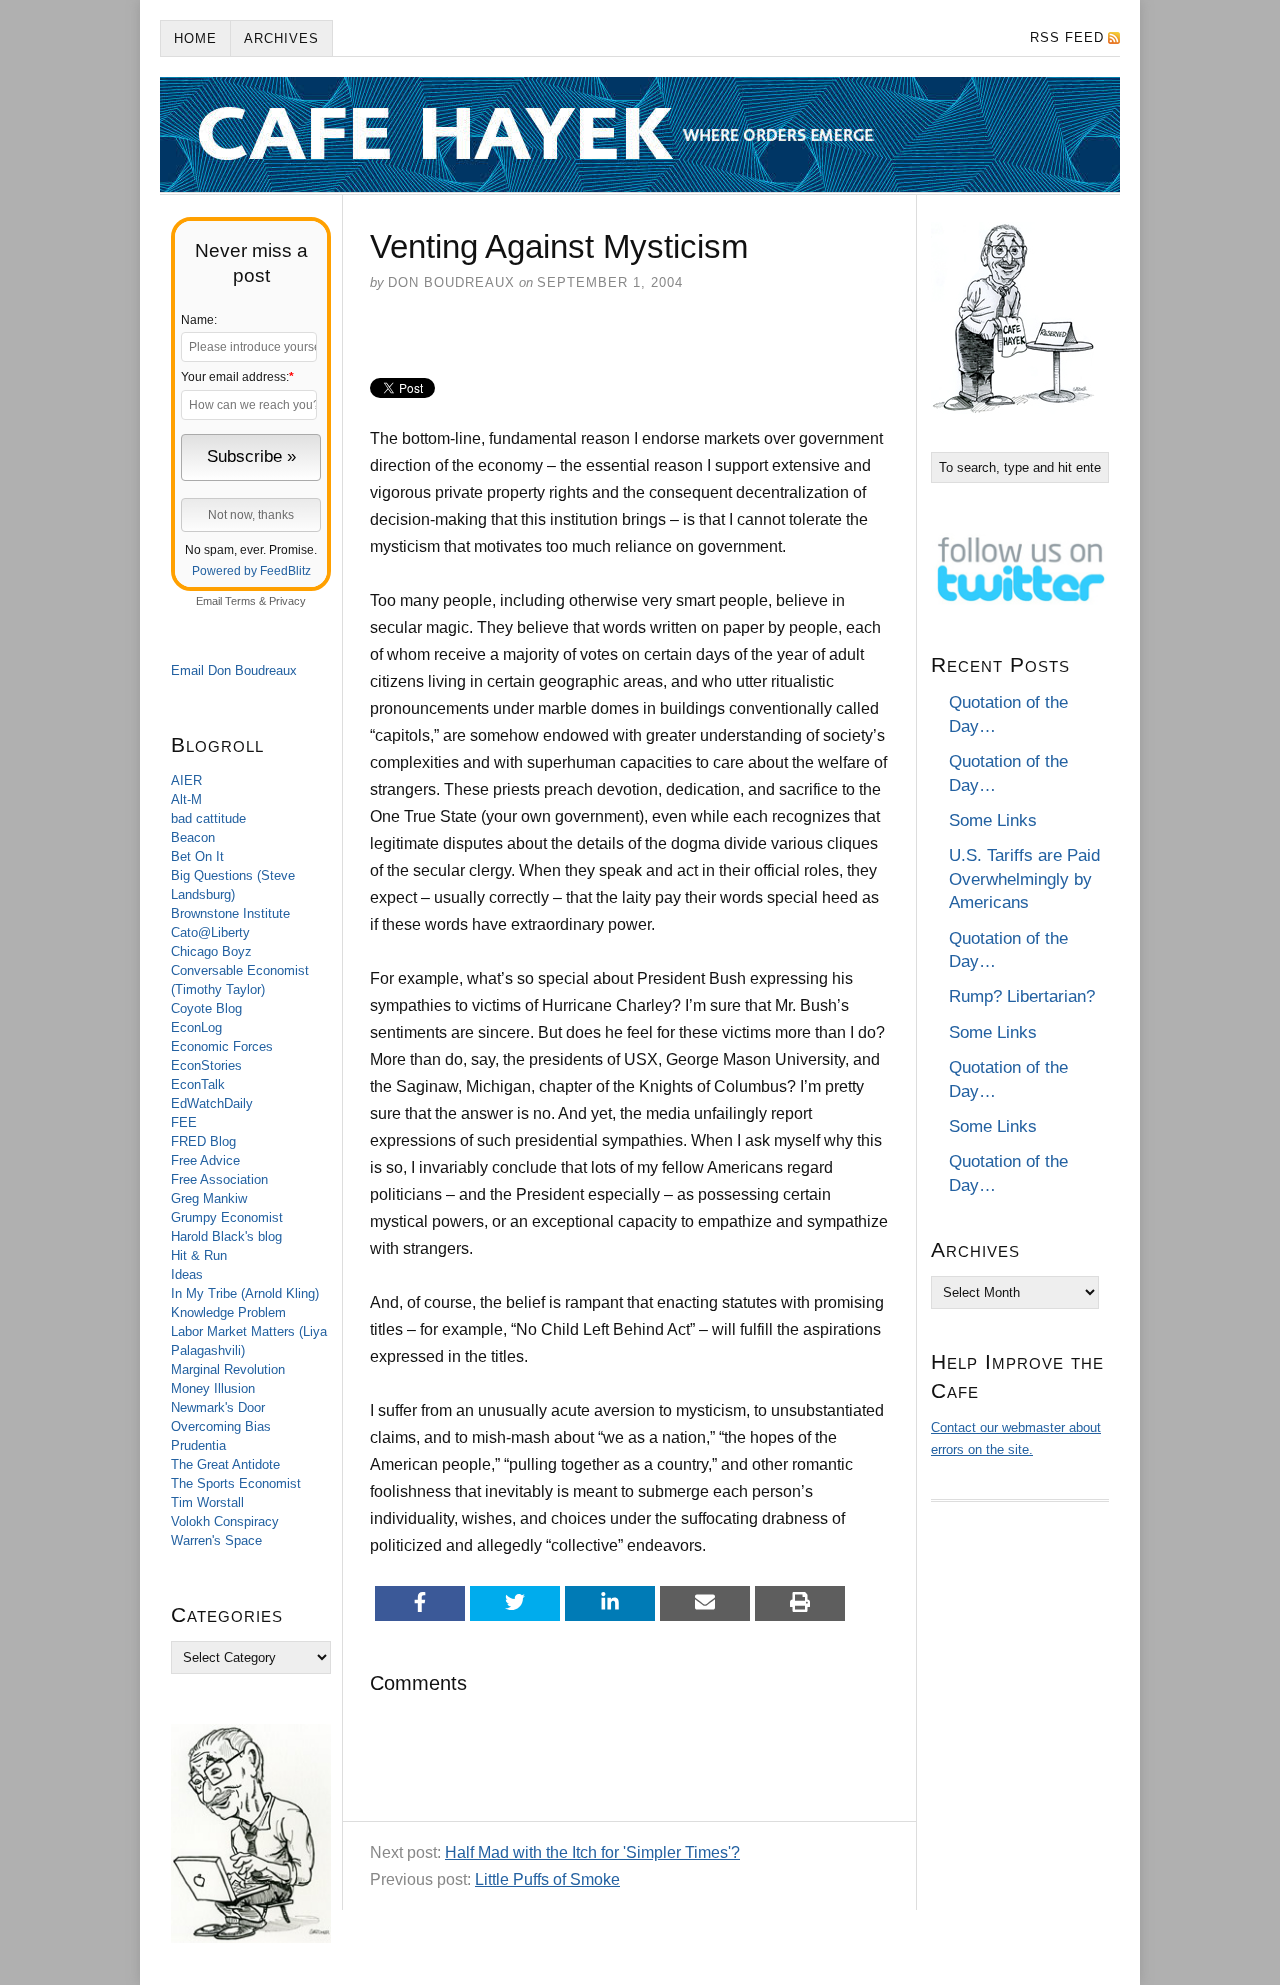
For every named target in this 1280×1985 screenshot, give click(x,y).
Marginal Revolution (228, 1369)
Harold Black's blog (226, 1236)
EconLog (196, 1027)
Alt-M (186, 799)
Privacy (287, 601)
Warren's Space (216, 1540)
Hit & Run (199, 1255)
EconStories (206, 1065)
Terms (240, 601)
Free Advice (205, 1160)
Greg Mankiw (209, 1198)
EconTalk (198, 1084)
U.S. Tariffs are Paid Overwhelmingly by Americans (1024, 879)
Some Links (993, 820)
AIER (186, 780)
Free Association (219, 1179)
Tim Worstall (207, 1502)
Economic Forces (222, 1046)
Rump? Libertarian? (1022, 996)
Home (195, 38)
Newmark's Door (218, 1407)
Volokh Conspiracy (225, 1521)
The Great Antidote (225, 1464)
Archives (281, 38)
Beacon (193, 837)
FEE (184, 1122)
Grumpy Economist (227, 1217)
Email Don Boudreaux (234, 670)
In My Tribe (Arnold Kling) (245, 1293)
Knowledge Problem (228, 1312)
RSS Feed (1067, 37)
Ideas (187, 1274)
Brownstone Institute (230, 913)
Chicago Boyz (211, 951)
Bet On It (197, 856)
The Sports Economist (236, 1483)
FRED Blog (203, 1141)
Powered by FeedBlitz (251, 571)
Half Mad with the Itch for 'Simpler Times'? (592, 1852)
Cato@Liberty (210, 932)
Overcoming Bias (221, 1426)
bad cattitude (208, 818)
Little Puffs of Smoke (547, 1879)
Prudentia (198, 1445)
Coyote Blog (206, 1008)
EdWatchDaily (212, 1103)
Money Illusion (213, 1388)
